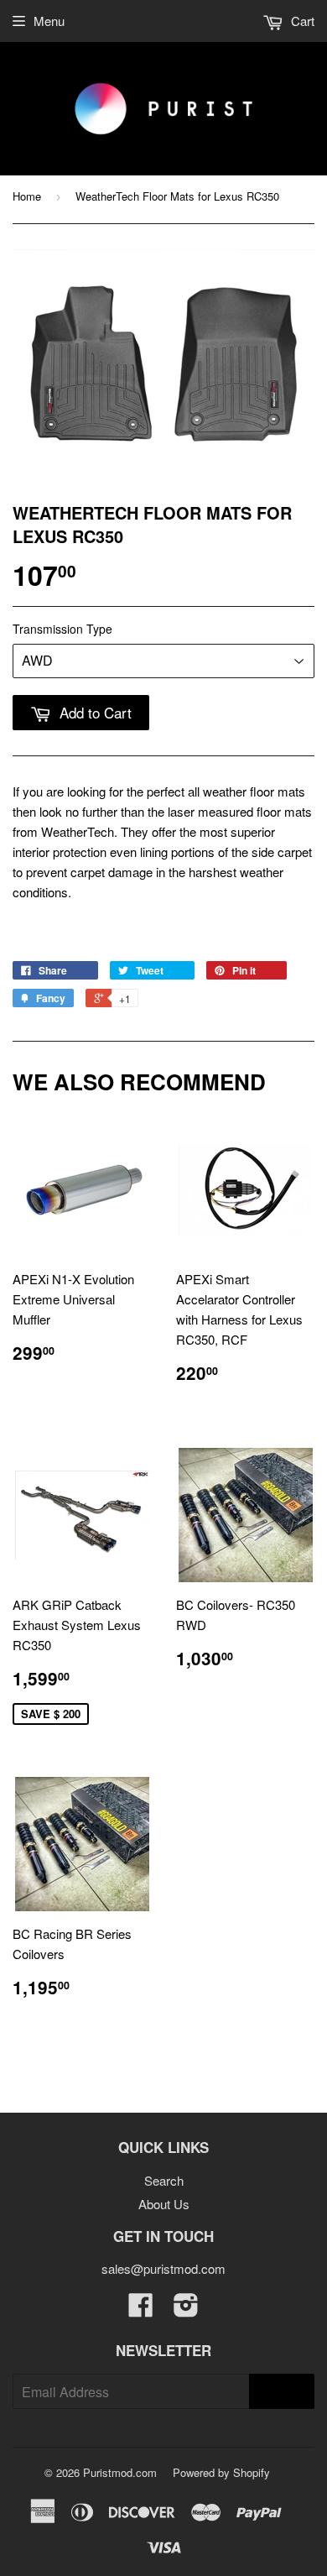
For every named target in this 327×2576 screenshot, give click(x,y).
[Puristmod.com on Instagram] (186, 2310)
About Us (164, 2204)
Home (27, 196)
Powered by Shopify (221, 2472)
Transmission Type (62, 629)
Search (164, 2180)
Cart (301, 21)
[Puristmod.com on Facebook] (141, 2310)
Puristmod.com (120, 2472)
